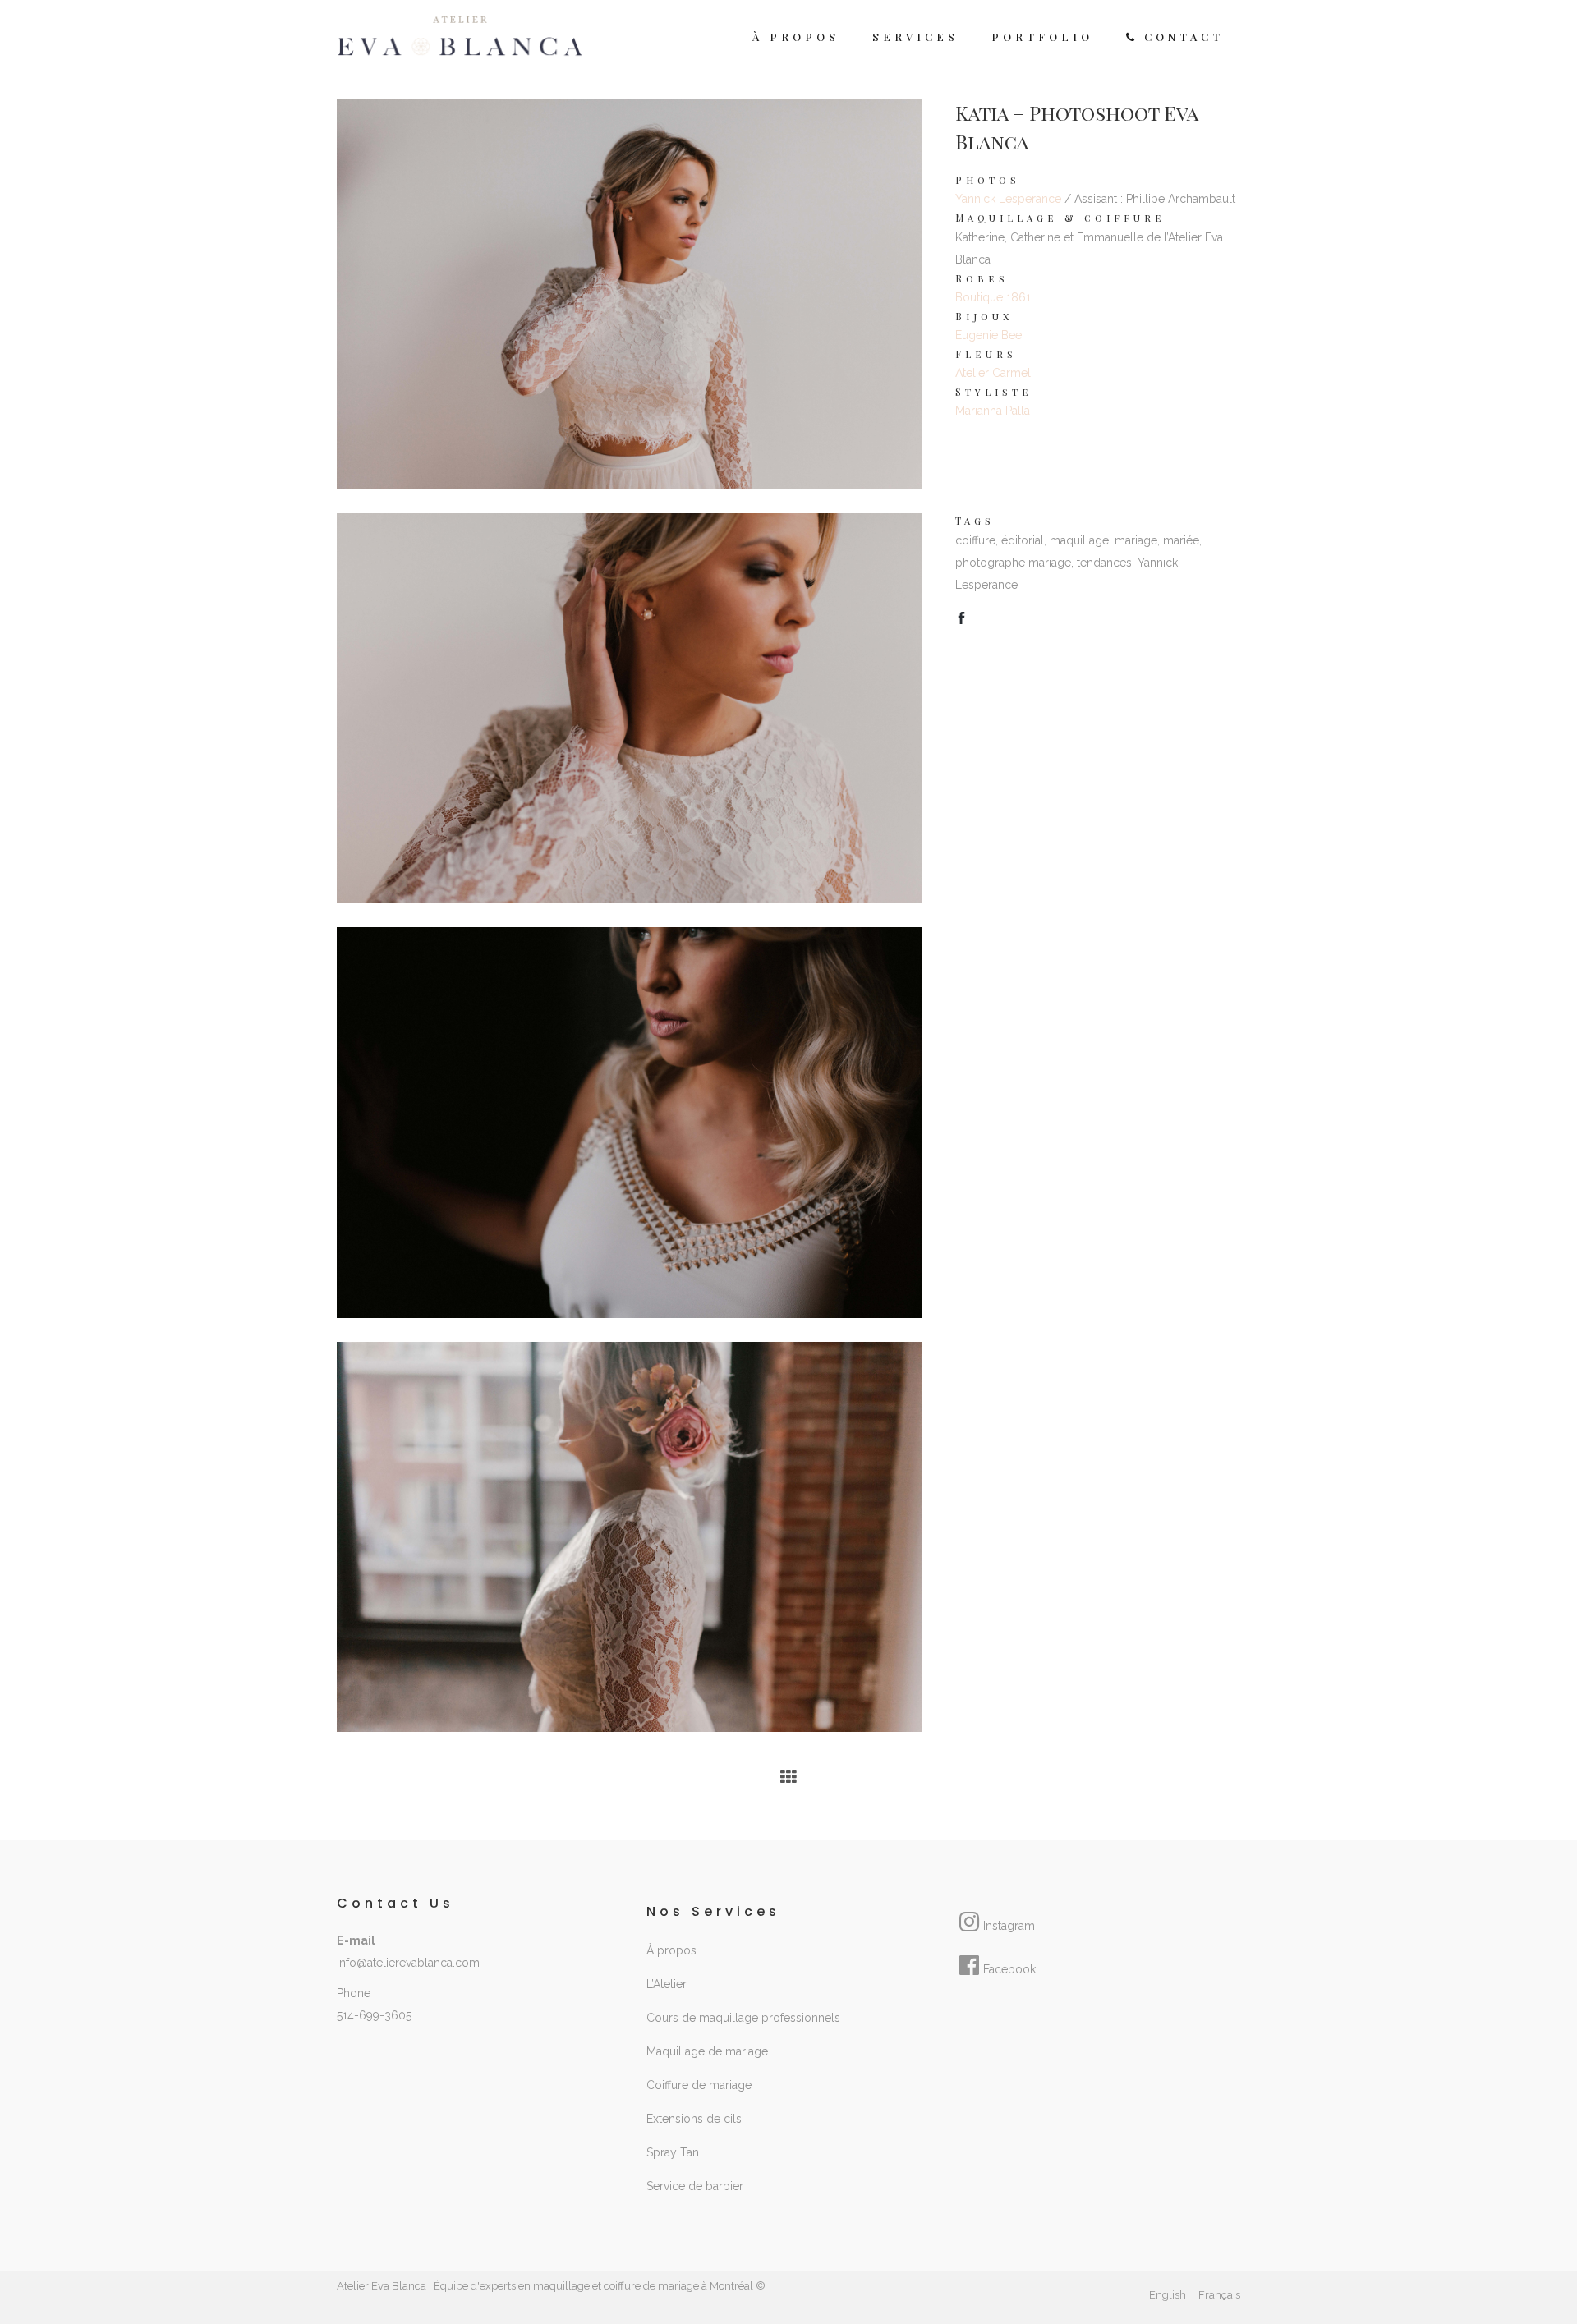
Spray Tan (673, 2152)
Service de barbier (695, 2186)
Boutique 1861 (993, 297)
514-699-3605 (374, 2015)
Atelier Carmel (993, 373)
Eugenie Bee (988, 335)
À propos (671, 1950)
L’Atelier (667, 1984)
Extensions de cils (694, 2119)
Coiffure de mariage (699, 2085)
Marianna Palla (993, 411)
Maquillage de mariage (707, 2051)
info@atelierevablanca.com (408, 1963)
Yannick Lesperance (1008, 199)
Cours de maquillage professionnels (743, 2018)
